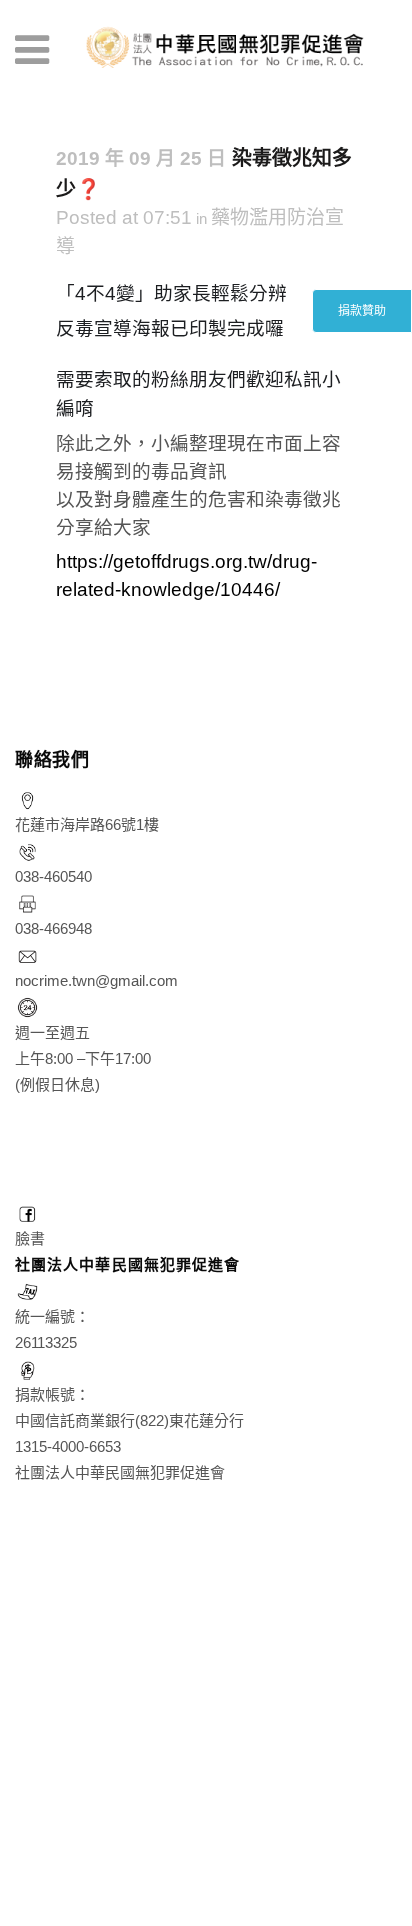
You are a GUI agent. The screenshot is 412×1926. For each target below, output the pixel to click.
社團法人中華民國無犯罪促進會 (127, 1264)
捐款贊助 (362, 311)
